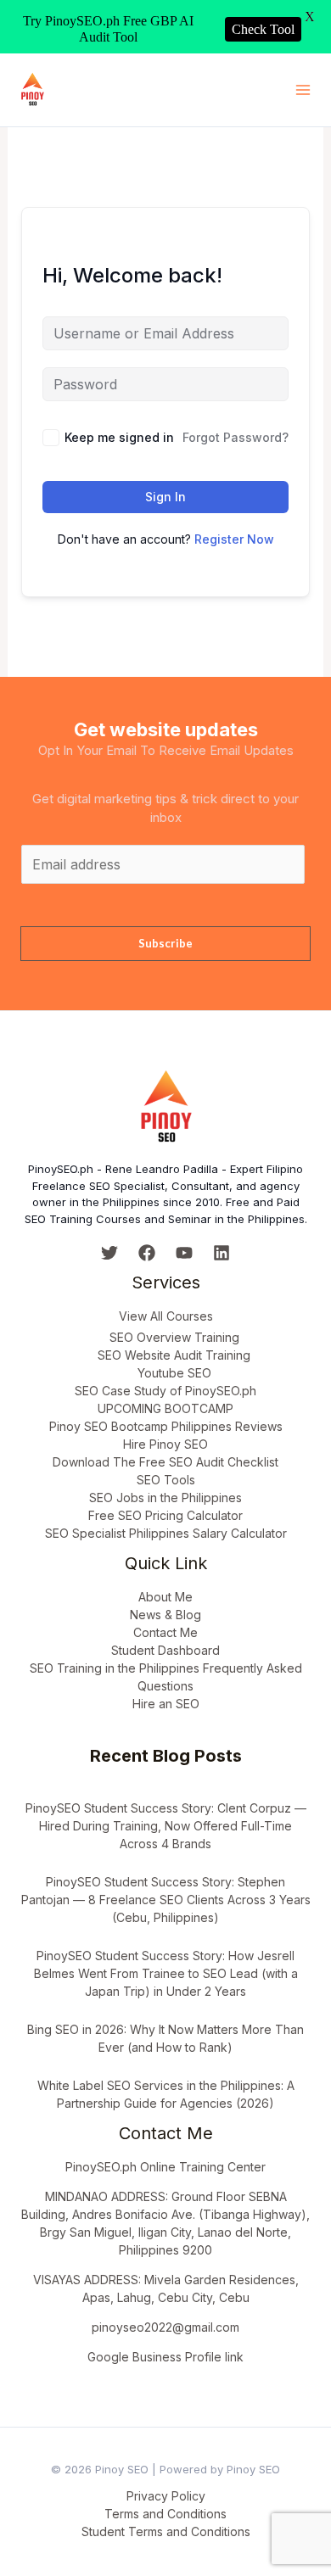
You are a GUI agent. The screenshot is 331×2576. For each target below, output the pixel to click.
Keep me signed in (119, 437)
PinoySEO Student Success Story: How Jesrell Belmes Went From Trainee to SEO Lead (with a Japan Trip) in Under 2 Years (166, 1973)
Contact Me (165, 1632)
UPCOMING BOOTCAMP (165, 1408)
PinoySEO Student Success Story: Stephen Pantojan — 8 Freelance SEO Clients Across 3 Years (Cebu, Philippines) (166, 1900)
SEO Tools (166, 1480)
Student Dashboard (165, 1650)
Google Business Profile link (165, 2357)
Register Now (234, 539)
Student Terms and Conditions (166, 2531)
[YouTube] (184, 1253)
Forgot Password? (236, 437)
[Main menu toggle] (303, 90)
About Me (165, 1597)
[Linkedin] (222, 1253)
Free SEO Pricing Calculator (165, 1515)
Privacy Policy (166, 2496)
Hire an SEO (166, 1704)
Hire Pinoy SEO (165, 1444)
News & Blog (165, 1615)
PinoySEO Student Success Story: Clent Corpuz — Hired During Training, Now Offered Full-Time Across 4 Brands (166, 1826)
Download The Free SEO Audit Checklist (165, 1462)
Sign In (165, 497)
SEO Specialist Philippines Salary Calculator (166, 1533)
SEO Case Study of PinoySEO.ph (165, 1391)
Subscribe (165, 943)
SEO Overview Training (174, 1337)
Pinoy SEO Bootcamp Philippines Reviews (166, 1426)
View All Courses (166, 1316)
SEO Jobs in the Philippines (165, 1498)
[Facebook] (147, 1253)
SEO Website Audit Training (174, 1355)
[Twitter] (109, 1253)
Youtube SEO (174, 1373)
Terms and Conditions (165, 2514)
